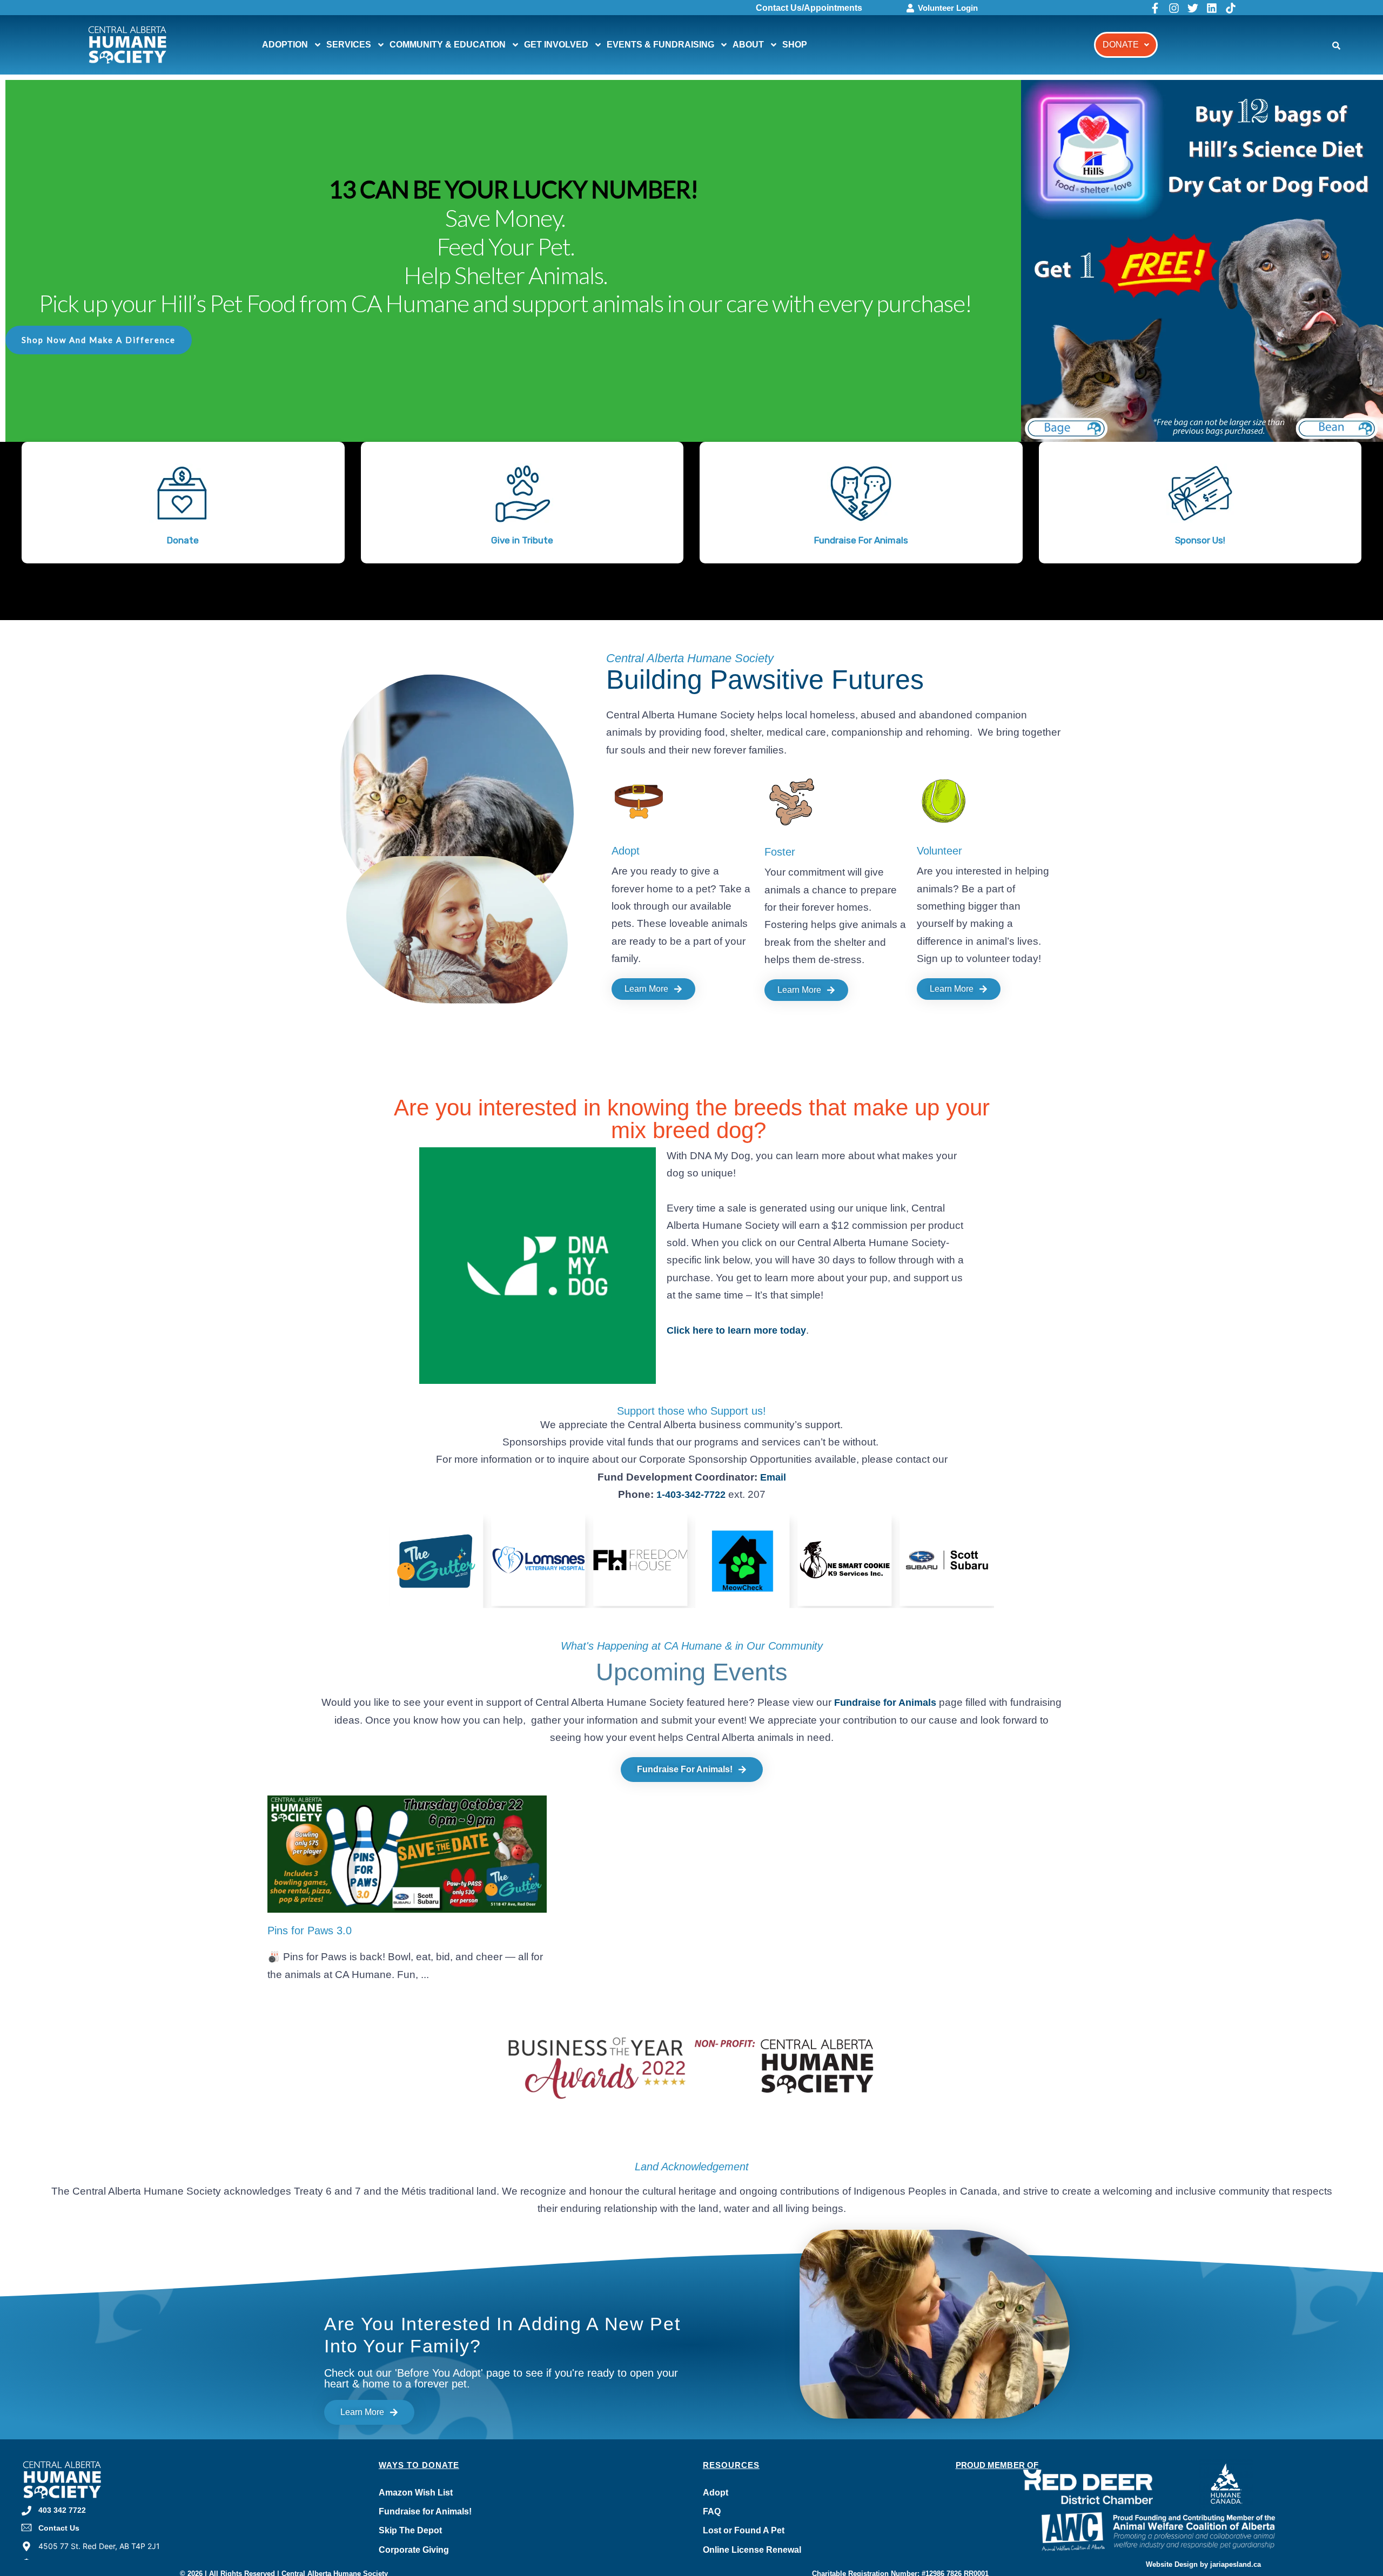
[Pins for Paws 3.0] (407, 1854)
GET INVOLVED (556, 45)
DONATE (1121, 45)
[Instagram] (1174, 8)
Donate (183, 540)
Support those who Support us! (691, 1411)
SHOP (795, 45)
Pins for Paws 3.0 (310, 1931)
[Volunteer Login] (910, 8)
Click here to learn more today (736, 1330)
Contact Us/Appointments (809, 8)
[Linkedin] (1212, 8)
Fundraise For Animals (861, 540)
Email (773, 1477)
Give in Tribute (522, 540)
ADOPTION (285, 45)
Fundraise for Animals (885, 1703)
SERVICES (349, 45)
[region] (691, 350)
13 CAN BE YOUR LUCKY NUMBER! (513, 189)
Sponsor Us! (1200, 540)
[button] (1126, 45)
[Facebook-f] (1155, 8)
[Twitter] (1193, 8)
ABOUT (748, 45)
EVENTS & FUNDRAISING (660, 45)
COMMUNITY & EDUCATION (448, 45)
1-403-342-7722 (691, 1495)
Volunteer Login (948, 8)
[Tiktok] (1231, 8)
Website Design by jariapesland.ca (1203, 2564)
